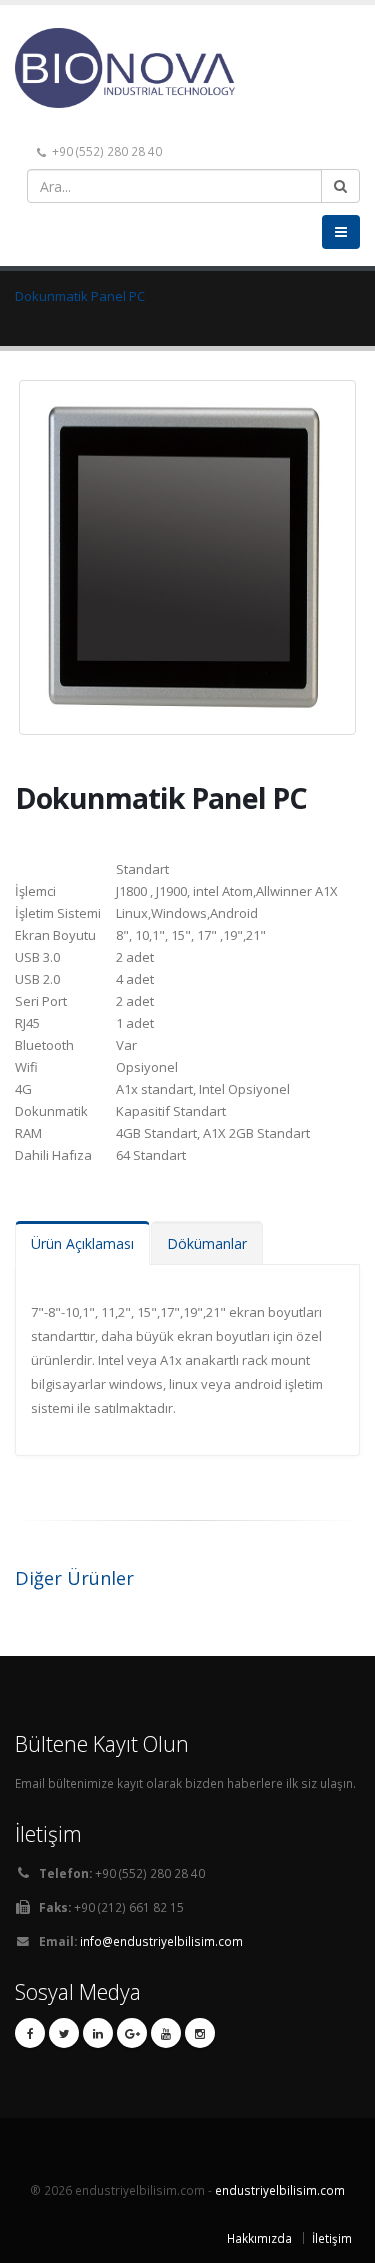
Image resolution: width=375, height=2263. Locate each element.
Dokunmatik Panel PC (80, 296)
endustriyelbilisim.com (280, 2190)
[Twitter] (64, 2033)
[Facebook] (30, 2033)
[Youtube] (166, 2033)
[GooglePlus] (132, 2033)
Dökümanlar (207, 1243)
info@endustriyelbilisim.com (161, 1941)
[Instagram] (200, 2033)
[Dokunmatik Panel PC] (190, 549)
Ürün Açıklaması (82, 1243)
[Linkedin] (98, 2033)
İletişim (332, 2238)
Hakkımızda (259, 2238)
